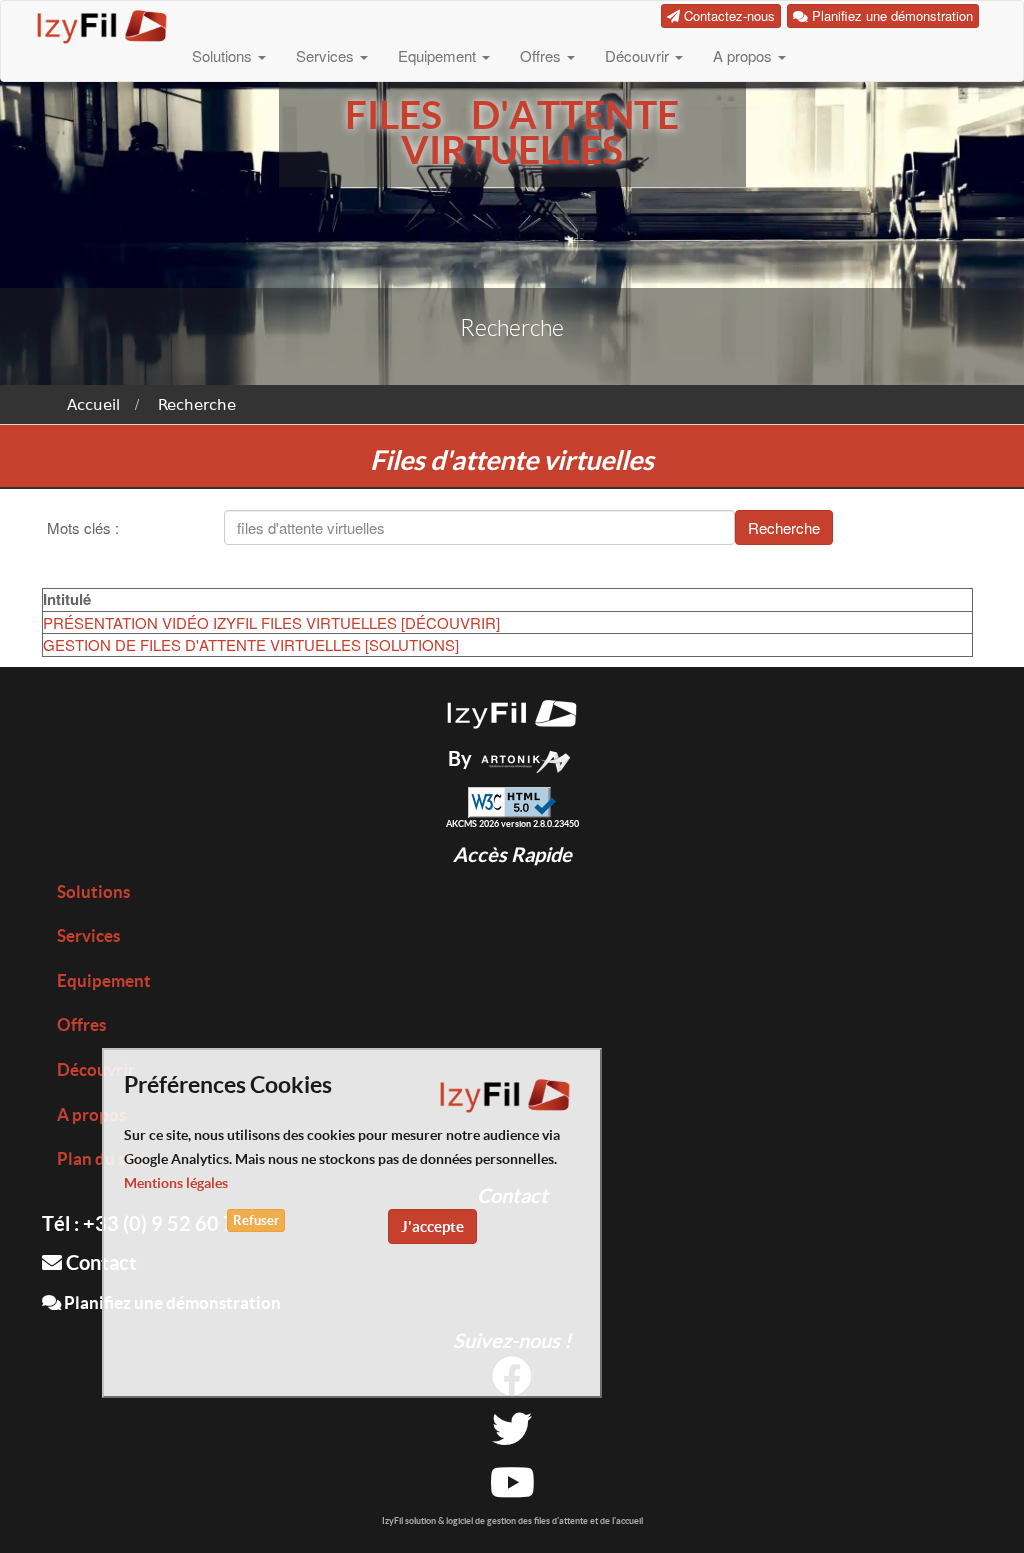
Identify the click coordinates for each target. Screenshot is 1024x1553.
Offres (542, 55)
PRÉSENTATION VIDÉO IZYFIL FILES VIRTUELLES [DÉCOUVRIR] (271, 622)
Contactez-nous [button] (727, 15)
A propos (744, 55)
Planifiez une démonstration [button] (890, 15)
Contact (99, 1262)
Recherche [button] (784, 527)
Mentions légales (176, 1183)
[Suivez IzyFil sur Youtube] (512, 1489)
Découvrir (639, 55)
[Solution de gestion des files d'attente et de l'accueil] (512, 710)
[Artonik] (526, 758)
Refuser (256, 1220)
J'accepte (432, 1226)
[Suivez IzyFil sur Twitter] (512, 1436)
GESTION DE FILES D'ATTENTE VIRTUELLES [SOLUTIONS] (251, 644)
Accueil (93, 405)
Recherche (197, 405)
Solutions (224, 55)
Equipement (439, 55)
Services (327, 55)
